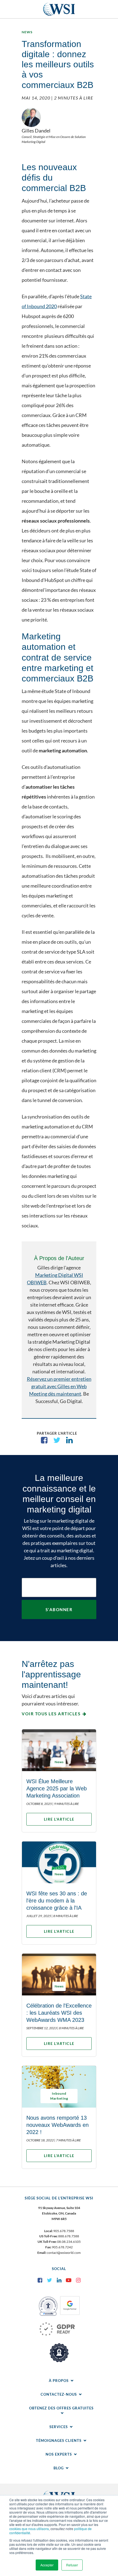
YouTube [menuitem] (69, 2280)
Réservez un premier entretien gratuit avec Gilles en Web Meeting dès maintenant (59, 1386)
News (27, 32)
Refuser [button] (72, 2565)
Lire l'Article (59, 1819)
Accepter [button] (47, 2565)
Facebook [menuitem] (40, 2280)
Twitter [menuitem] (49, 2280)
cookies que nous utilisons (29, 2529)
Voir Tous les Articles (51, 1714)
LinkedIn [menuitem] (59, 2280)
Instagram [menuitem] (78, 2280)
